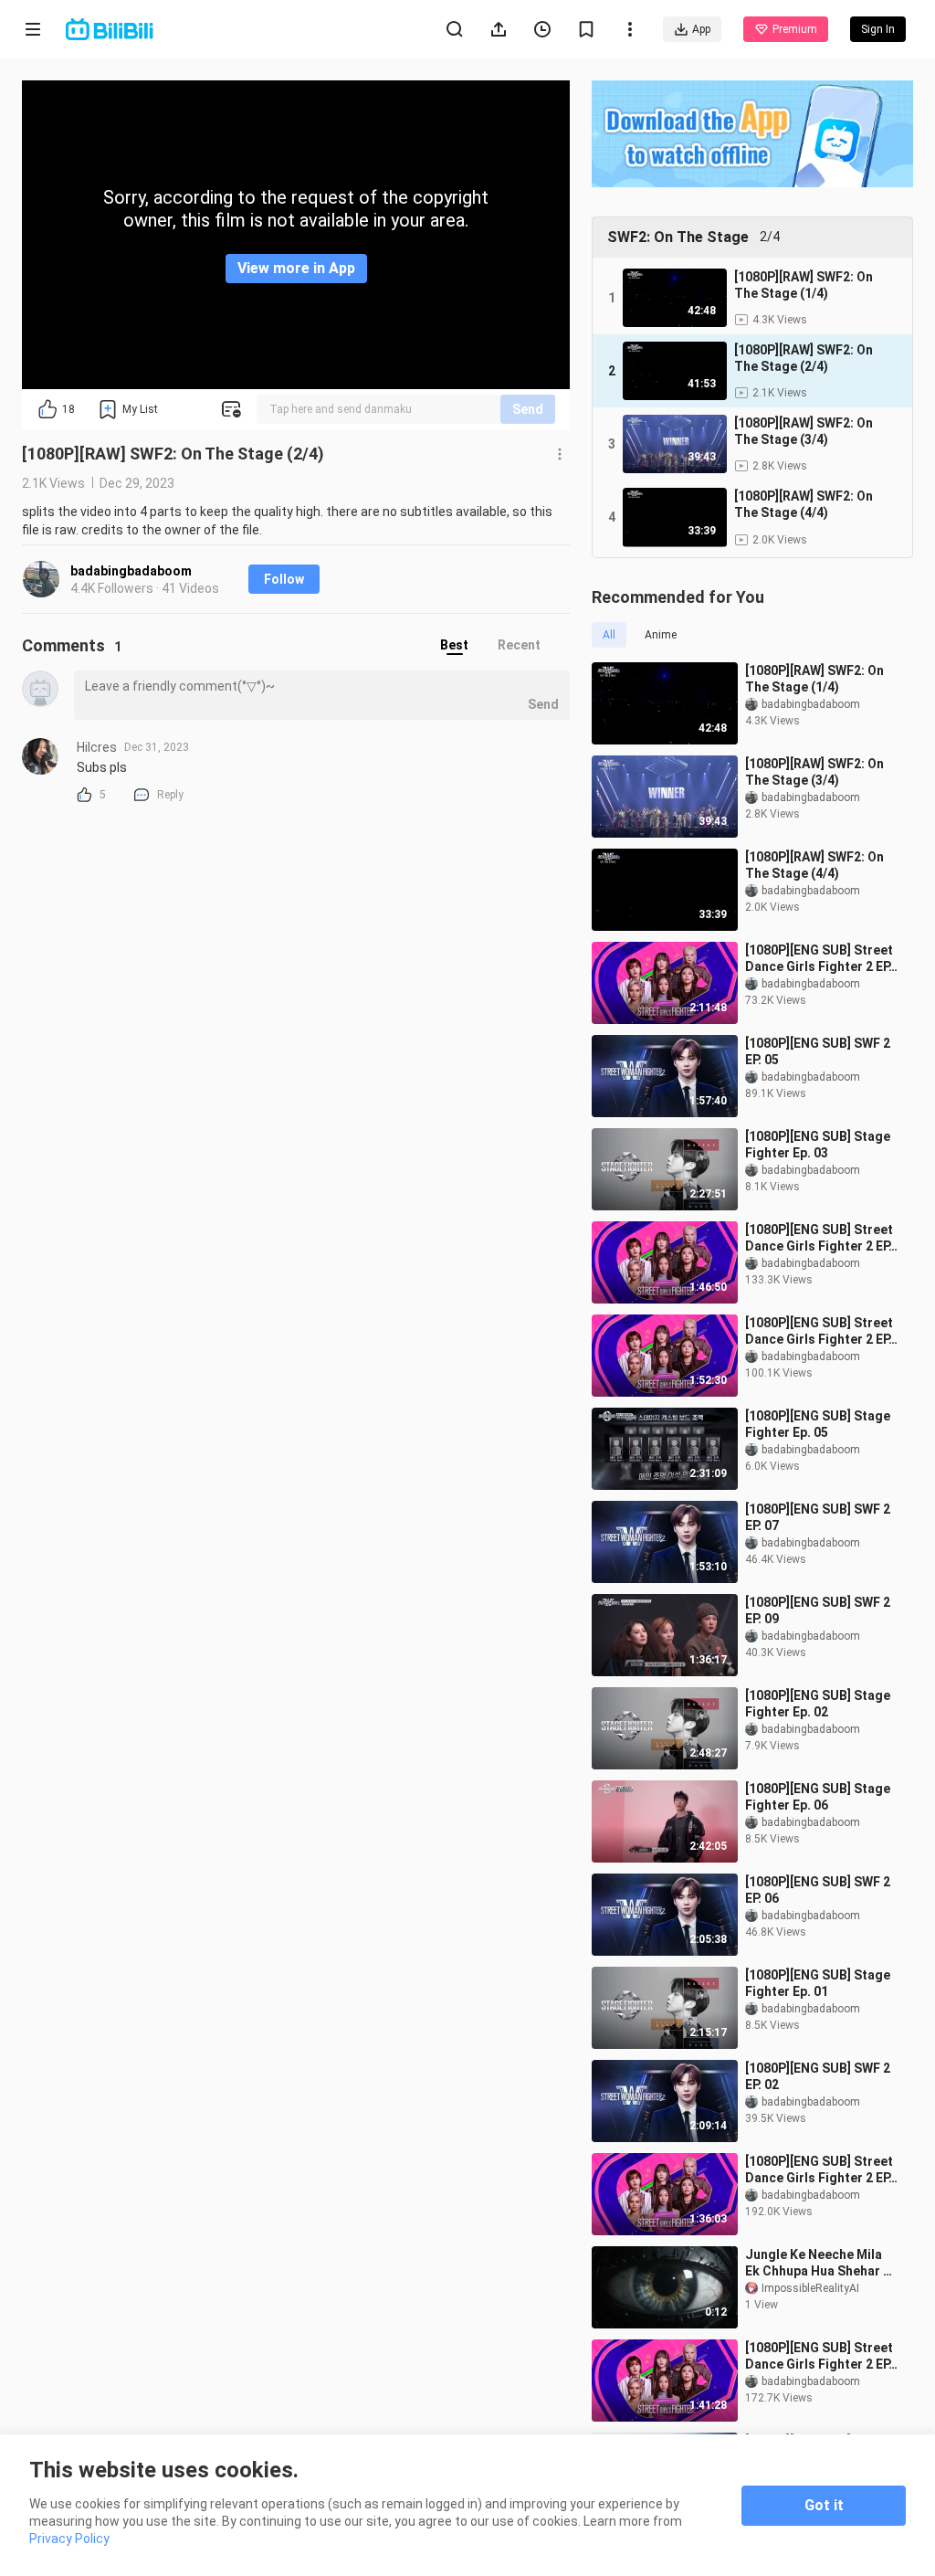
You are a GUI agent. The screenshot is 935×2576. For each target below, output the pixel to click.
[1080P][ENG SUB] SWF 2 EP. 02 (818, 2076)
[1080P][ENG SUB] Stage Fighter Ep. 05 (818, 1424)
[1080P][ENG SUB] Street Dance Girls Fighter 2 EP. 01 (819, 2170)
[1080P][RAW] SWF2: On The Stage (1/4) (814, 679)
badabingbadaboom (131, 571)
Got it (824, 2505)
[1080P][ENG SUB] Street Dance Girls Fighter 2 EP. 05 (819, 1331)
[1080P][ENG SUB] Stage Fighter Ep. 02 (818, 1704)
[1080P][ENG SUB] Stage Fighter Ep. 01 (818, 1983)
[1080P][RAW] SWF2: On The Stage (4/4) (814, 865)
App (701, 29)
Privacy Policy (69, 2539)
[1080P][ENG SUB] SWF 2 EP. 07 (818, 1517)
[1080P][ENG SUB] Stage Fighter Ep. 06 (818, 1797)
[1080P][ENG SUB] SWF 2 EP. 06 (818, 1890)
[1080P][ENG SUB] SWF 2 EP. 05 (818, 1051)
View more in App (296, 268)
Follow (284, 579)
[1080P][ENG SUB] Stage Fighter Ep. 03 (818, 1145)
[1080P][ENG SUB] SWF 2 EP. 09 (818, 1610)
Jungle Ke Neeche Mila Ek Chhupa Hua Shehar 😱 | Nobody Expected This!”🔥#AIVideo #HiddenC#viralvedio (822, 2263)
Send (528, 409)
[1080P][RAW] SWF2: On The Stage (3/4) (814, 772)
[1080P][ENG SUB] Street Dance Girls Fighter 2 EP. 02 (819, 2356)
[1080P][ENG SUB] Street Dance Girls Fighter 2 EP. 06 (819, 959)
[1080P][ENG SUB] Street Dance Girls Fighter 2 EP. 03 (819, 1238)
